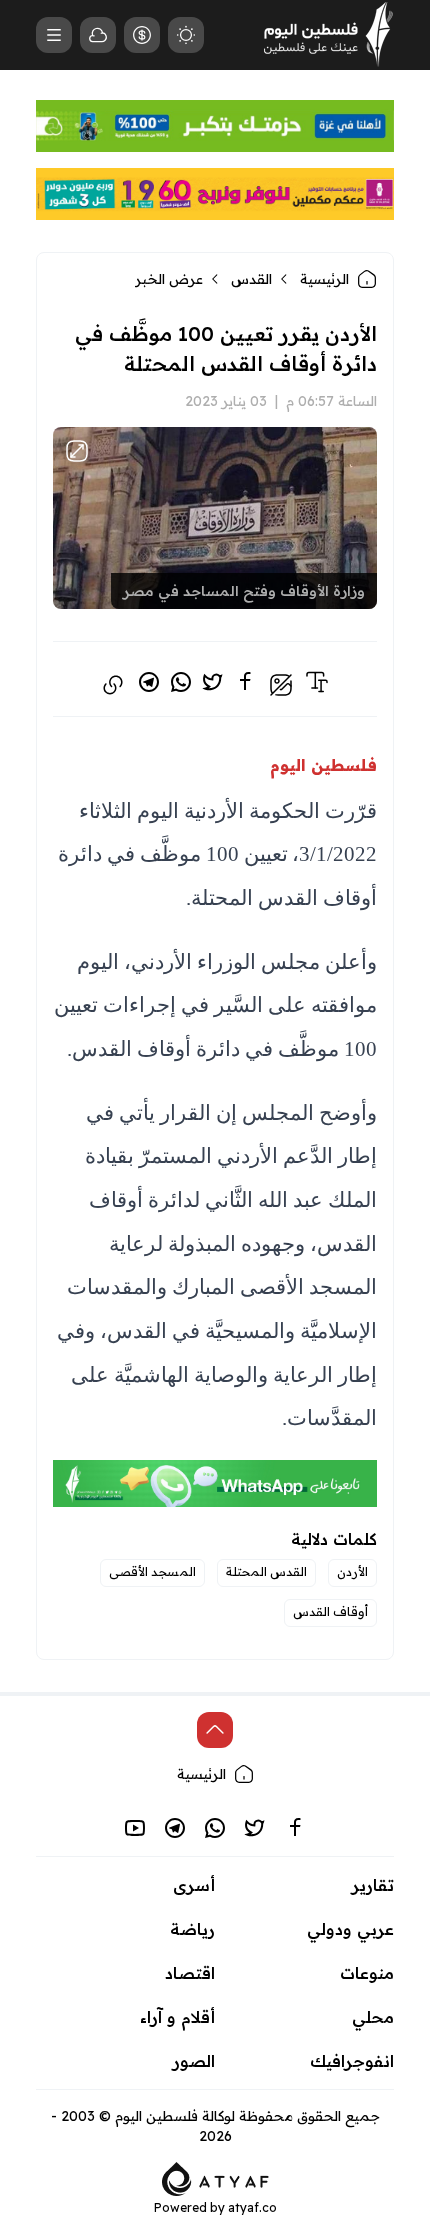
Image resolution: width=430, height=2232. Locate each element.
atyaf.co (252, 2207)
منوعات (367, 1973)
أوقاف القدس (330, 1611)
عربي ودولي (350, 1929)
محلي (373, 2017)
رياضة (192, 1929)
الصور (194, 2061)
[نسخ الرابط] (113, 685)
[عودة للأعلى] (215, 1730)
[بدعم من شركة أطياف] (215, 2177)
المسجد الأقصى (152, 1571)
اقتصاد (190, 1973)
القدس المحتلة (266, 1571)
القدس (251, 279)
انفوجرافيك (352, 2061)
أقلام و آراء (177, 2017)
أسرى (194, 1885)
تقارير (373, 1885)
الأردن (352, 1571)
